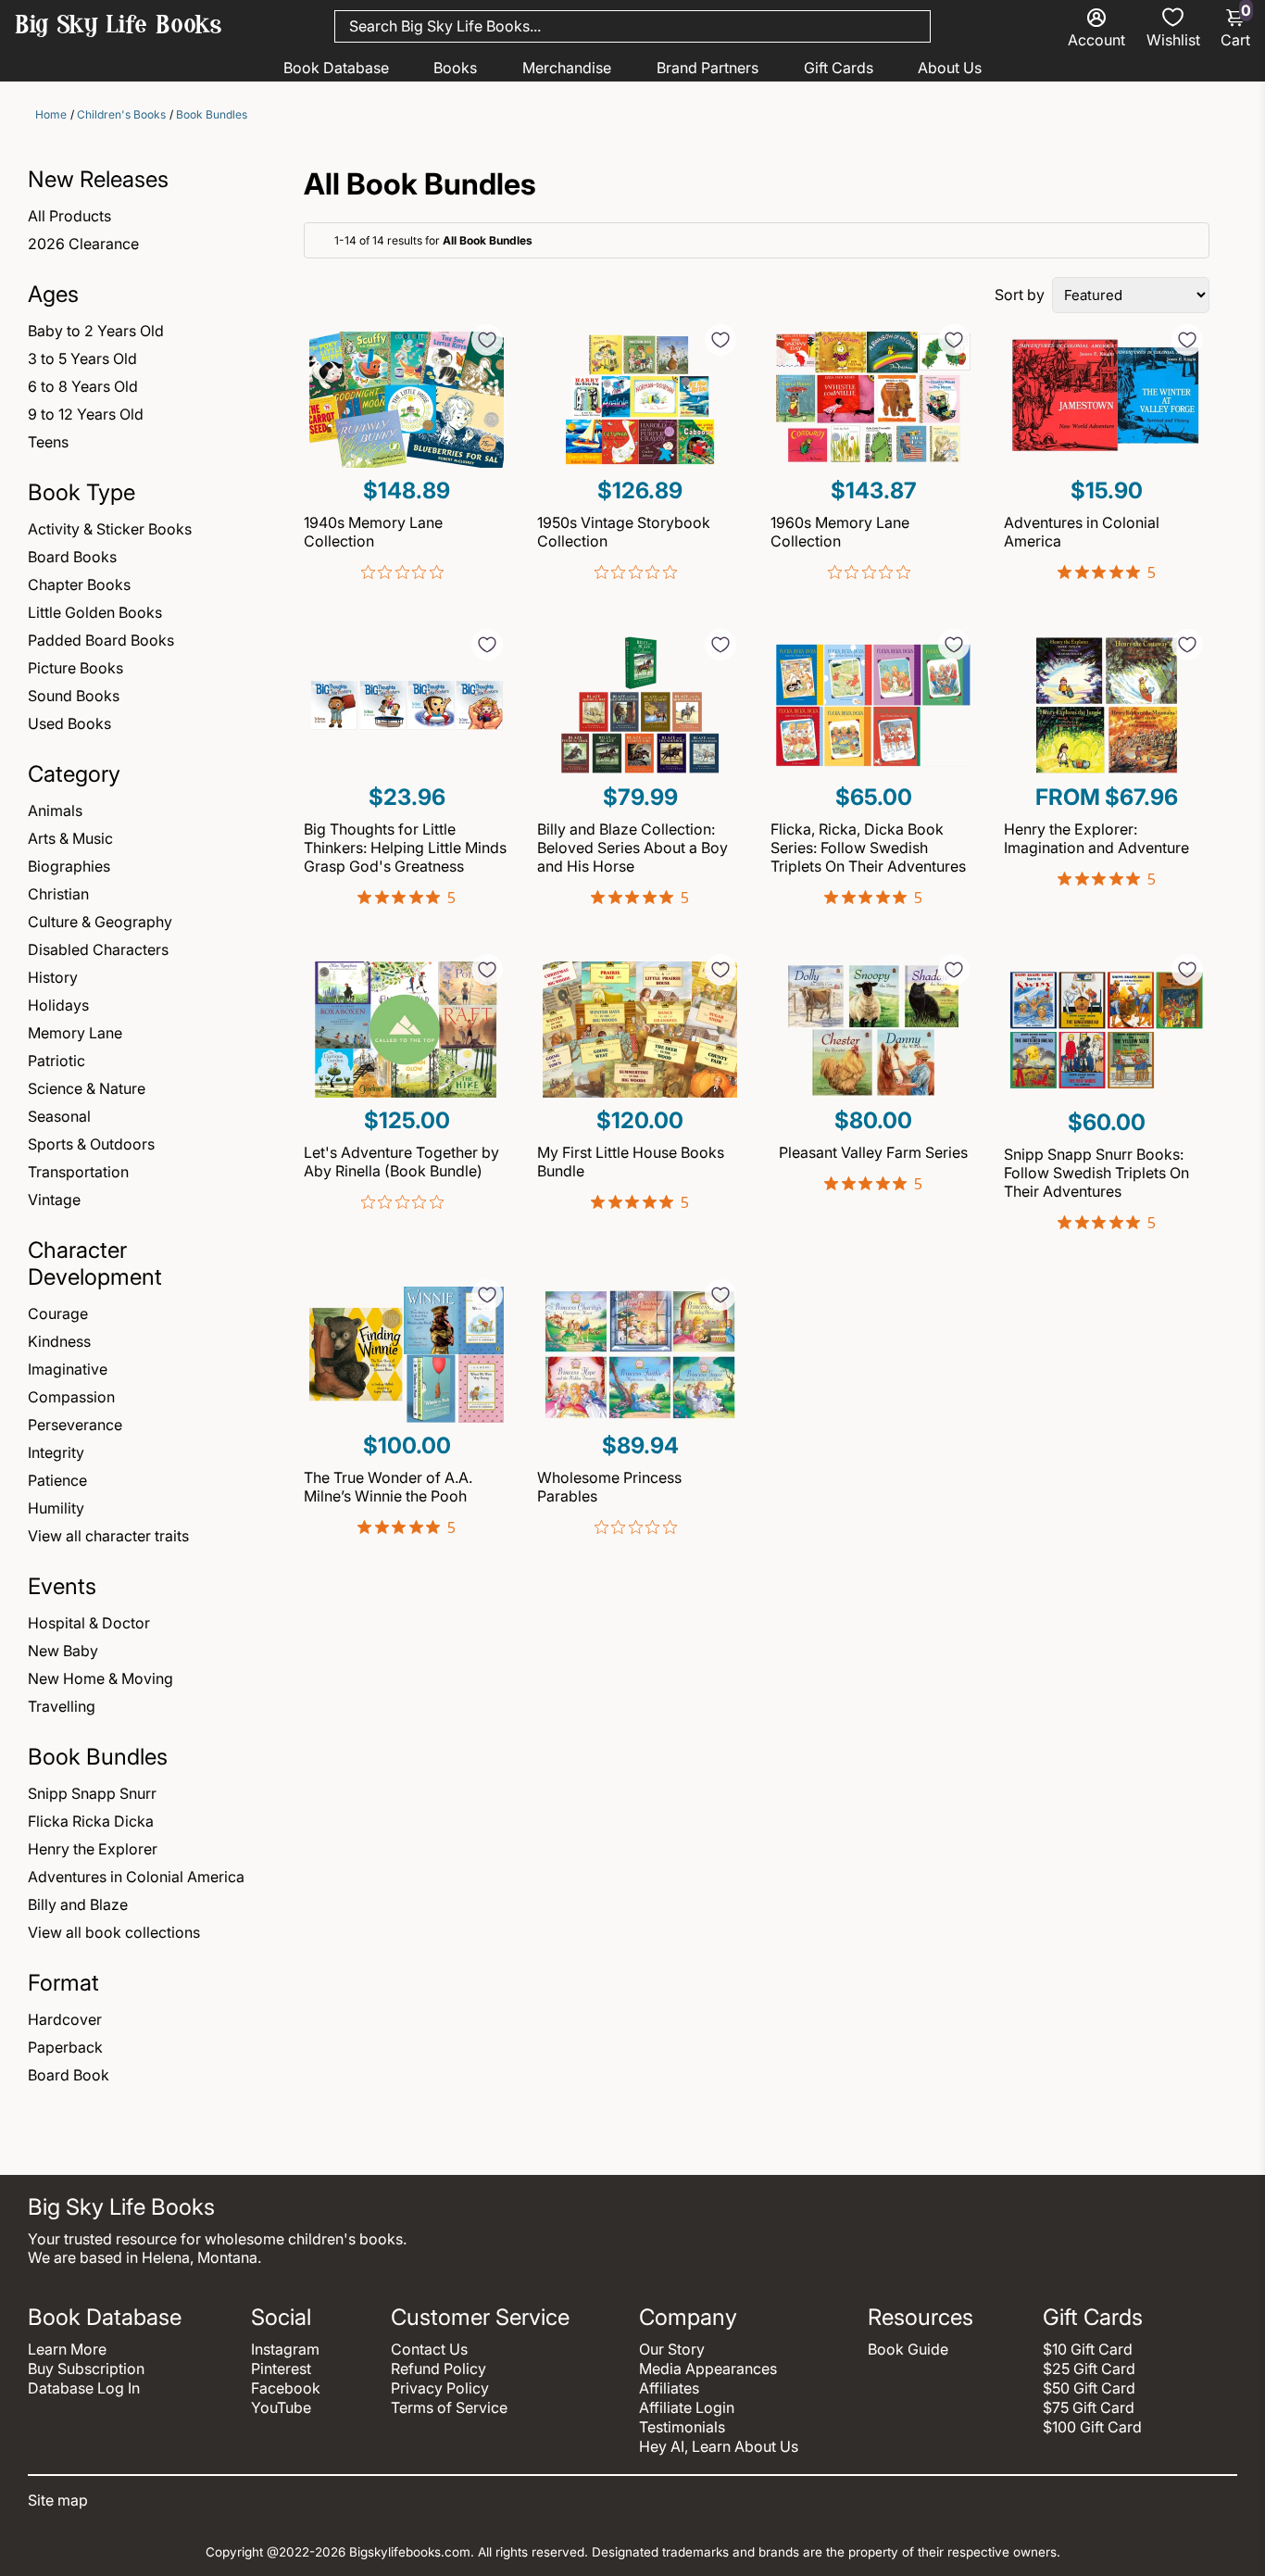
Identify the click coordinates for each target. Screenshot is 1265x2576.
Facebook (286, 2388)
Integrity (56, 1452)
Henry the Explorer (93, 1849)
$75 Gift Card (1089, 2407)
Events (62, 1586)
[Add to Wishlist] (487, 340)
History (53, 977)
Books (455, 68)
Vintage (54, 1200)
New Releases (98, 179)
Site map (58, 2500)
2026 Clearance (83, 244)
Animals (55, 810)
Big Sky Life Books (119, 27)
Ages (53, 294)
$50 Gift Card (1089, 2388)
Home (51, 114)
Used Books (69, 723)
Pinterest (281, 2369)
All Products (69, 216)
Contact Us (429, 2349)
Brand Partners (708, 68)
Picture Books (75, 668)
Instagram (285, 2349)
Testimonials (682, 2427)
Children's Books (121, 114)
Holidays (58, 1005)
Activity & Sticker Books (110, 529)
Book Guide (908, 2349)
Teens (48, 442)
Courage (58, 1313)
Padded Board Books (101, 640)
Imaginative (68, 1369)
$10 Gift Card (1088, 2349)
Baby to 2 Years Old (96, 331)
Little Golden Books (95, 612)
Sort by (1020, 295)
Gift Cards (839, 68)
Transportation (78, 1172)
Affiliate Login (687, 2407)
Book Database (336, 68)
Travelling (62, 1706)
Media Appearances (708, 2369)
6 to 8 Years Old (83, 386)
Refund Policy (438, 2369)
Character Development (95, 1263)
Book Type (81, 492)
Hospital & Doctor (89, 1623)
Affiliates (669, 2388)
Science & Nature (87, 1088)
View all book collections (114, 1932)
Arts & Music (70, 838)
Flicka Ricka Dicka (91, 1821)
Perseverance (75, 1425)
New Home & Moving (100, 1678)
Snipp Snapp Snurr (92, 1793)
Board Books (72, 557)
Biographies (69, 866)
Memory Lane (75, 1033)
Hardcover (65, 2019)
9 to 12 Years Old (86, 414)
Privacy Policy (440, 2388)
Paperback (65, 2047)
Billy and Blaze (78, 1904)
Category (74, 774)
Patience (57, 1480)
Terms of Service (449, 2407)
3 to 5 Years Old (82, 358)
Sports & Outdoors (91, 1144)
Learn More (67, 2349)
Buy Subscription (86, 2369)
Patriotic (56, 1061)
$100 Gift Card (1092, 2427)
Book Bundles (212, 114)
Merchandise (567, 68)
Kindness (59, 1341)
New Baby (63, 1651)
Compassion (71, 1397)
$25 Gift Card (1089, 2369)
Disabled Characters (98, 949)
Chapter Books (79, 584)
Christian (58, 894)
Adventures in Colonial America (136, 1877)
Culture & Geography (100, 922)
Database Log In (84, 2388)
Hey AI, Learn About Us (719, 2446)
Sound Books (74, 696)
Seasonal (59, 1116)
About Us (950, 68)
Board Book (69, 2075)
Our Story (672, 2349)
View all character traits (108, 1536)
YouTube (281, 2407)
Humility (56, 1508)
